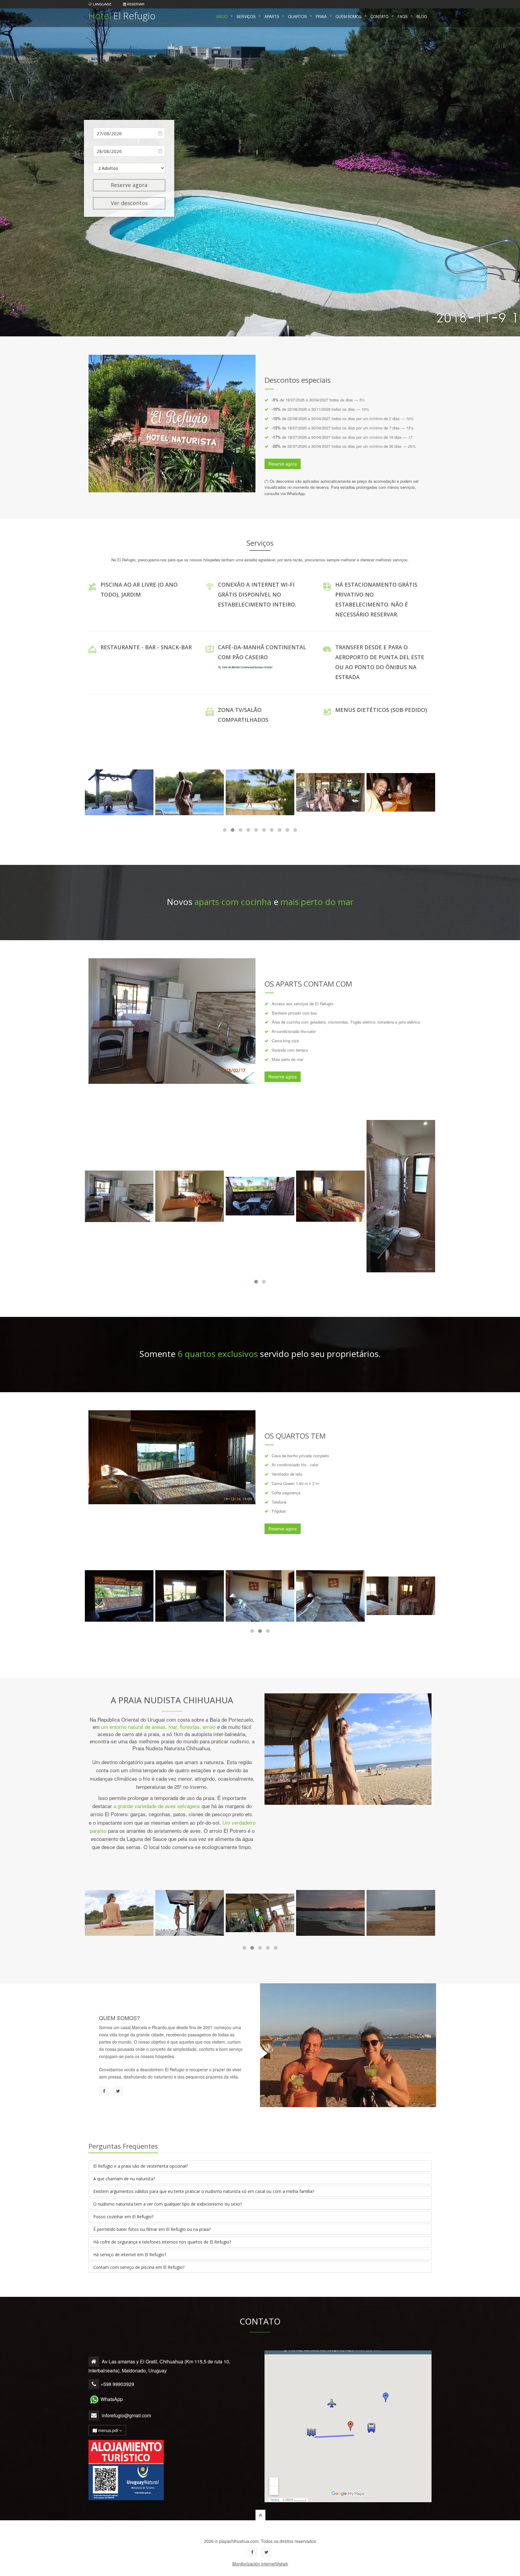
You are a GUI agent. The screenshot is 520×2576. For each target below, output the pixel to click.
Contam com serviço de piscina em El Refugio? (139, 2267)
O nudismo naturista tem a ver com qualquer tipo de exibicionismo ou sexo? (168, 2204)
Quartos (297, 17)
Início (222, 17)
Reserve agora (129, 185)
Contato (379, 17)
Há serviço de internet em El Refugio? (130, 2255)
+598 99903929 (117, 2384)
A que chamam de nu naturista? (124, 2179)
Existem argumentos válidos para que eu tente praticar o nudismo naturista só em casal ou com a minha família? (204, 2191)
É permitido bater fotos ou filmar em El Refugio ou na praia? (152, 2229)
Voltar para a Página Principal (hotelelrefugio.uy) (260, 2531)
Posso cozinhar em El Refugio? (123, 2217)
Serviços (246, 17)
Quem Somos (348, 17)
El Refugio (122, 16)
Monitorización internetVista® (260, 2564)
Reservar (135, 4)
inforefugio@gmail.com (126, 2415)
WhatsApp (112, 2399)
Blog (422, 17)
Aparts (272, 17)
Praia (321, 17)
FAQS (402, 17)
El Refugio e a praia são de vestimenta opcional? (141, 2166)
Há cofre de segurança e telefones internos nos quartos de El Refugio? (162, 2242)
